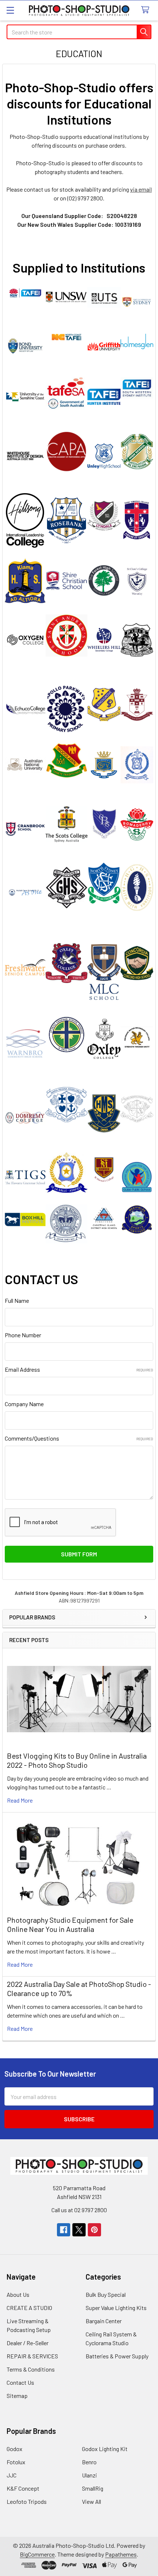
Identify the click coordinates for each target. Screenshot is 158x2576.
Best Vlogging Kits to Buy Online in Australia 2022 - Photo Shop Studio (77, 1760)
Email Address (79, 1369)
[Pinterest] (94, 2230)
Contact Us (20, 2382)
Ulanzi (89, 2475)
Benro (89, 2462)
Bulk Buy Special (106, 2294)
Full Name (17, 1300)
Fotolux (16, 2462)
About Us (18, 2294)
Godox (15, 2449)
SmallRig (93, 2488)
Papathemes (121, 2554)
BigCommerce (37, 2554)
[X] (79, 2230)
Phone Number (23, 1335)
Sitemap (17, 2396)
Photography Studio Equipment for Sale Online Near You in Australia (70, 1924)
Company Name (24, 1404)
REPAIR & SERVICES (32, 2356)
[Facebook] (64, 2230)
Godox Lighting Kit (105, 2449)
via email (141, 189)
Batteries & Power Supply (117, 2356)
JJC (12, 2475)
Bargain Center (104, 2321)
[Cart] (147, 10)
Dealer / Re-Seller (28, 2343)
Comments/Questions (79, 1438)
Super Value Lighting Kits (116, 2308)
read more (20, 1800)
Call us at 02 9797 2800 (79, 2210)
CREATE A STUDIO (29, 2308)
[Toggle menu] (10, 10)
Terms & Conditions (31, 2369)
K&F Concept (23, 2488)
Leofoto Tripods (27, 2501)
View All (91, 2501)
